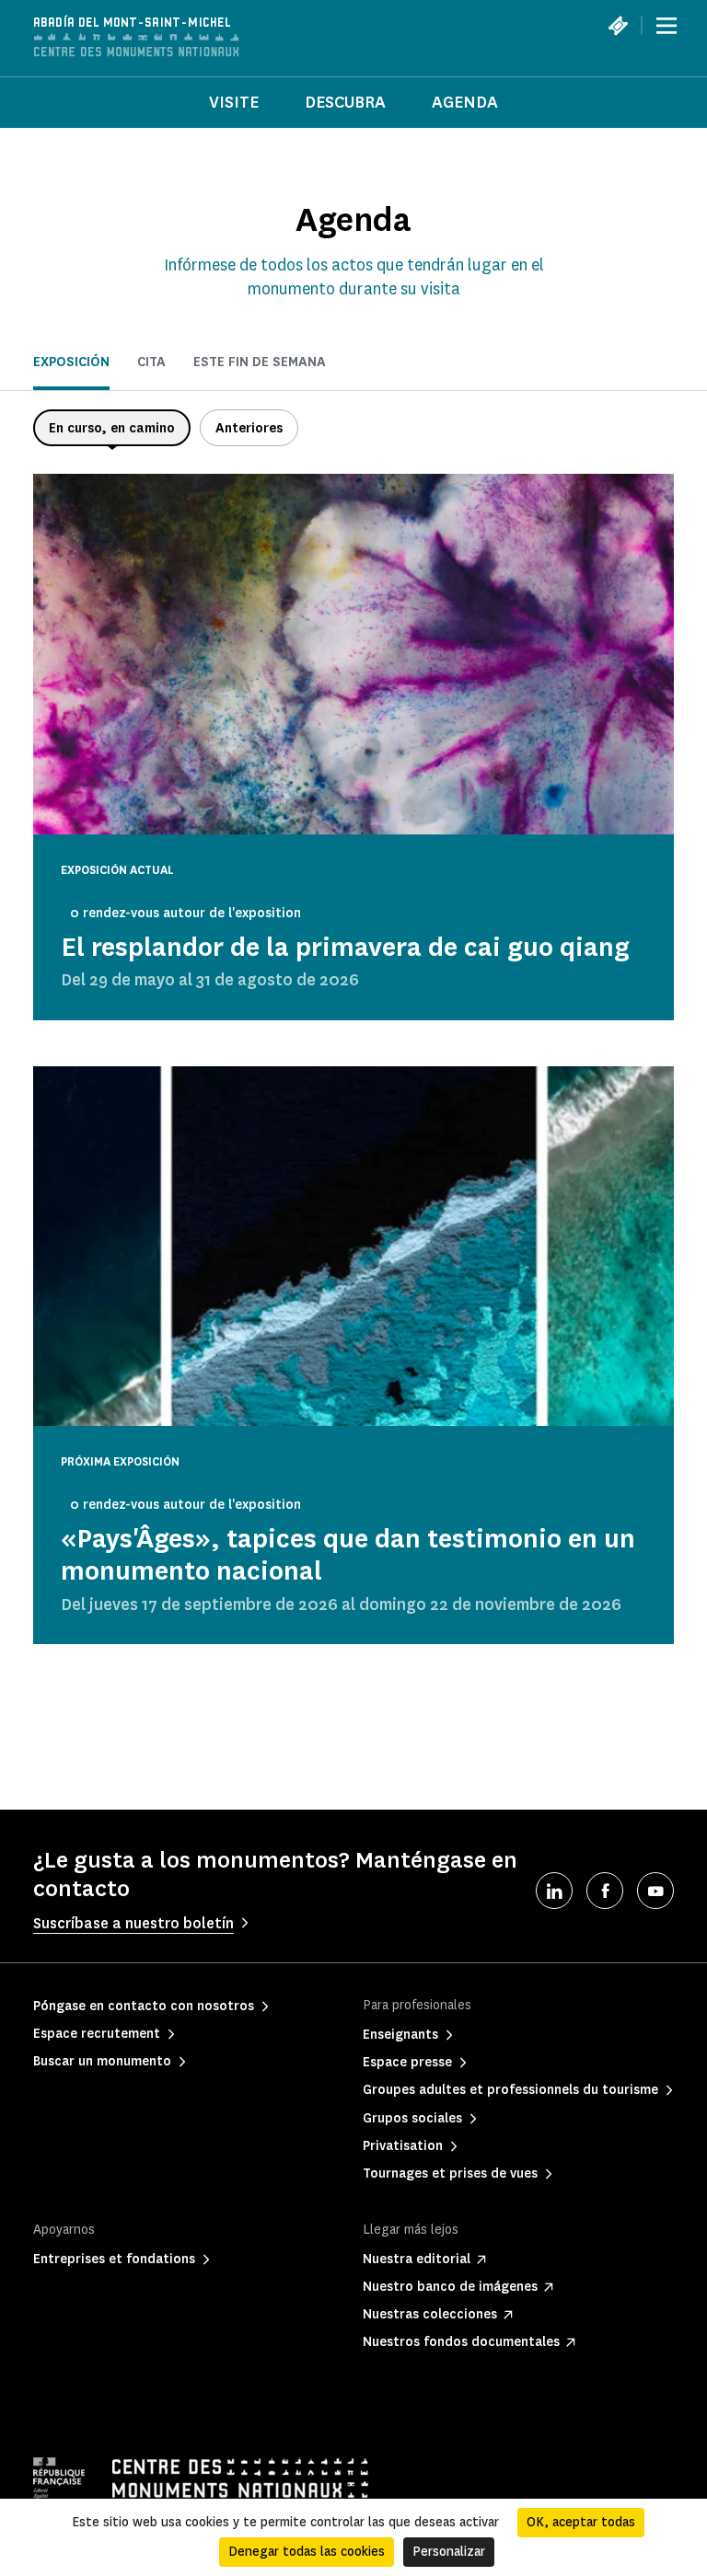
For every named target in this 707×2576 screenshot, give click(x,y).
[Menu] (666, 26)
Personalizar (449, 2552)
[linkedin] (554, 1891)
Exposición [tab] (71, 362)
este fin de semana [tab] (260, 362)
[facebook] (605, 1891)
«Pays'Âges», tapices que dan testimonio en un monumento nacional (348, 1555)
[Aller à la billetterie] (618, 26)
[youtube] (655, 1891)
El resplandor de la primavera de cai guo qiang (345, 947)
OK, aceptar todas (581, 2522)
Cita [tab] (151, 362)
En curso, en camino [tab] (112, 428)
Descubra (345, 102)
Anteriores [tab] (249, 428)
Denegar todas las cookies (307, 2552)
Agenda (465, 102)
